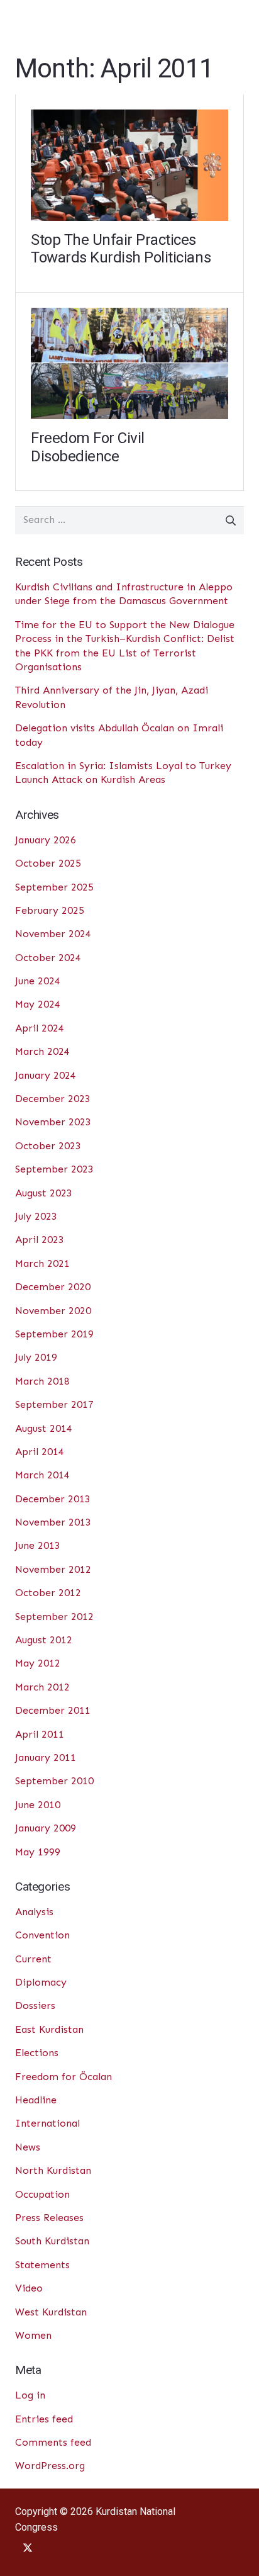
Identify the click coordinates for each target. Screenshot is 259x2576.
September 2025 (54, 887)
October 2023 (48, 1146)
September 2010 (54, 1781)
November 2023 (53, 1122)
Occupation (42, 2194)
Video (29, 2288)
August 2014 (44, 1428)
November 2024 (53, 934)
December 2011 (53, 1710)
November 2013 (53, 1522)
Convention (42, 1935)
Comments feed (53, 2442)
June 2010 (38, 1805)
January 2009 (46, 1828)
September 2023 (54, 1169)
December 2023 (53, 1099)
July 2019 (36, 1357)
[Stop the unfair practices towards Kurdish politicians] (129, 119)
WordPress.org (50, 2466)
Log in (30, 2395)
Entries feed (44, 2419)
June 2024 (38, 981)
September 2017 (54, 1404)
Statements (42, 2265)
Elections (37, 2053)
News (28, 2147)
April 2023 (40, 1240)
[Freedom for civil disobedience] (129, 317)
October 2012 (48, 1593)
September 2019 (54, 1334)
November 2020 (53, 1311)
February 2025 (50, 910)
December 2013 (53, 1499)
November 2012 (53, 1569)
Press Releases (49, 2218)
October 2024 (48, 958)
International (47, 2123)
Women (33, 2335)
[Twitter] (28, 2548)
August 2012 (44, 1640)
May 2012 (38, 1663)
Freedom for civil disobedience (88, 447)
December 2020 (53, 1287)
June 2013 (38, 1545)
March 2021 (42, 1263)
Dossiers (35, 2005)
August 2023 (44, 1193)
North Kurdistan (53, 2170)
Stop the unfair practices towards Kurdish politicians (121, 249)
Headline (36, 2100)
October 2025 (48, 863)
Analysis (34, 1912)
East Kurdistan (49, 2029)
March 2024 (42, 1051)
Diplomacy (41, 1982)
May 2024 (38, 1004)
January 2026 (46, 840)
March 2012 (42, 1687)
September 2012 (54, 1617)
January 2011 (46, 1758)
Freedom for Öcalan (63, 2077)
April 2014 (40, 1452)
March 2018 (42, 1381)
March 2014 (42, 1475)
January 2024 (46, 1075)
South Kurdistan (52, 2241)
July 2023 (36, 1216)
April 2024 (40, 1028)
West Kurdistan (51, 2312)
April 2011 (40, 1734)
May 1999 (38, 1852)
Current (33, 1959)
